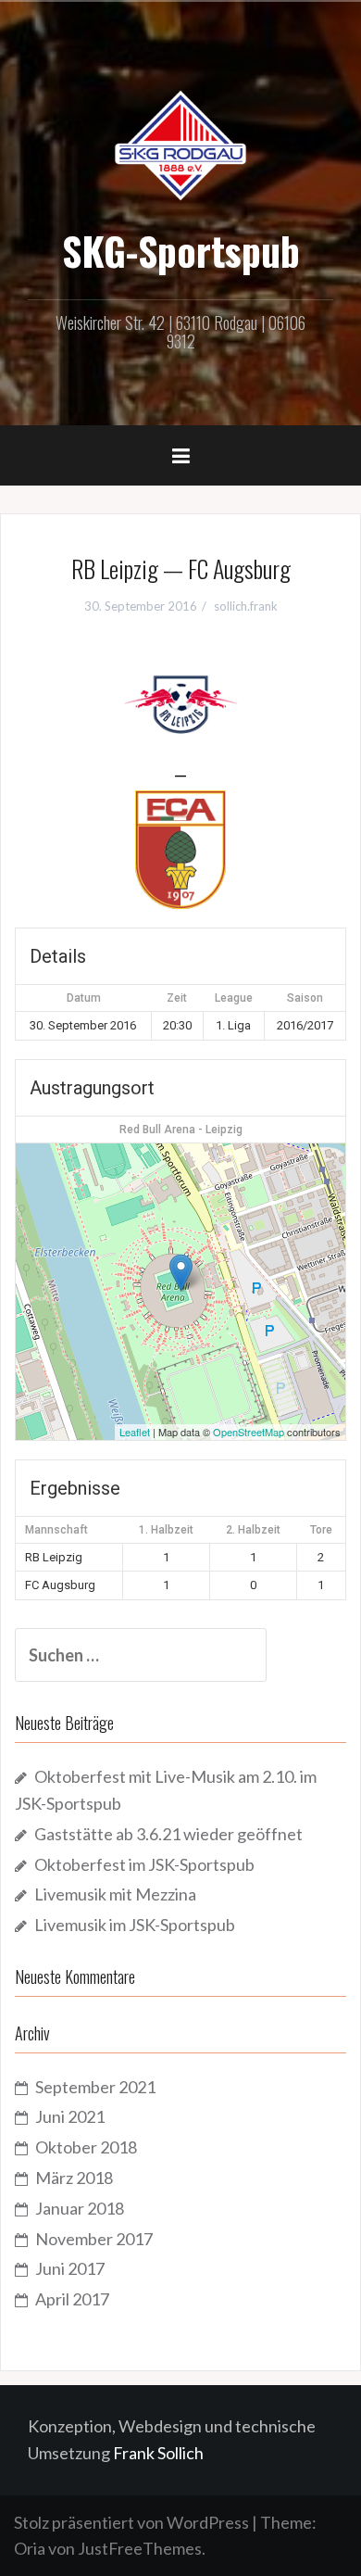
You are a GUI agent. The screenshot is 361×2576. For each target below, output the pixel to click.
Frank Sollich (158, 2453)
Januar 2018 (80, 2208)
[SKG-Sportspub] (180, 144)
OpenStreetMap (249, 1432)
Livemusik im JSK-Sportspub (135, 1925)
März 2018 (74, 2178)
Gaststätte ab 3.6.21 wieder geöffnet (168, 1834)
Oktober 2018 (86, 2147)
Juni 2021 (70, 2116)
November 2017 (94, 2239)
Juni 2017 (70, 2268)
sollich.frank (246, 606)
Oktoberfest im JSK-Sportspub (144, 1864)
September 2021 (95, 2087)
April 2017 (72, 2299)
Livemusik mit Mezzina (115, 1894)
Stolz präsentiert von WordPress (131, 2522)
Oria (30, 2548)
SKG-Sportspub (181, 250)
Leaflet (135, 1432)
